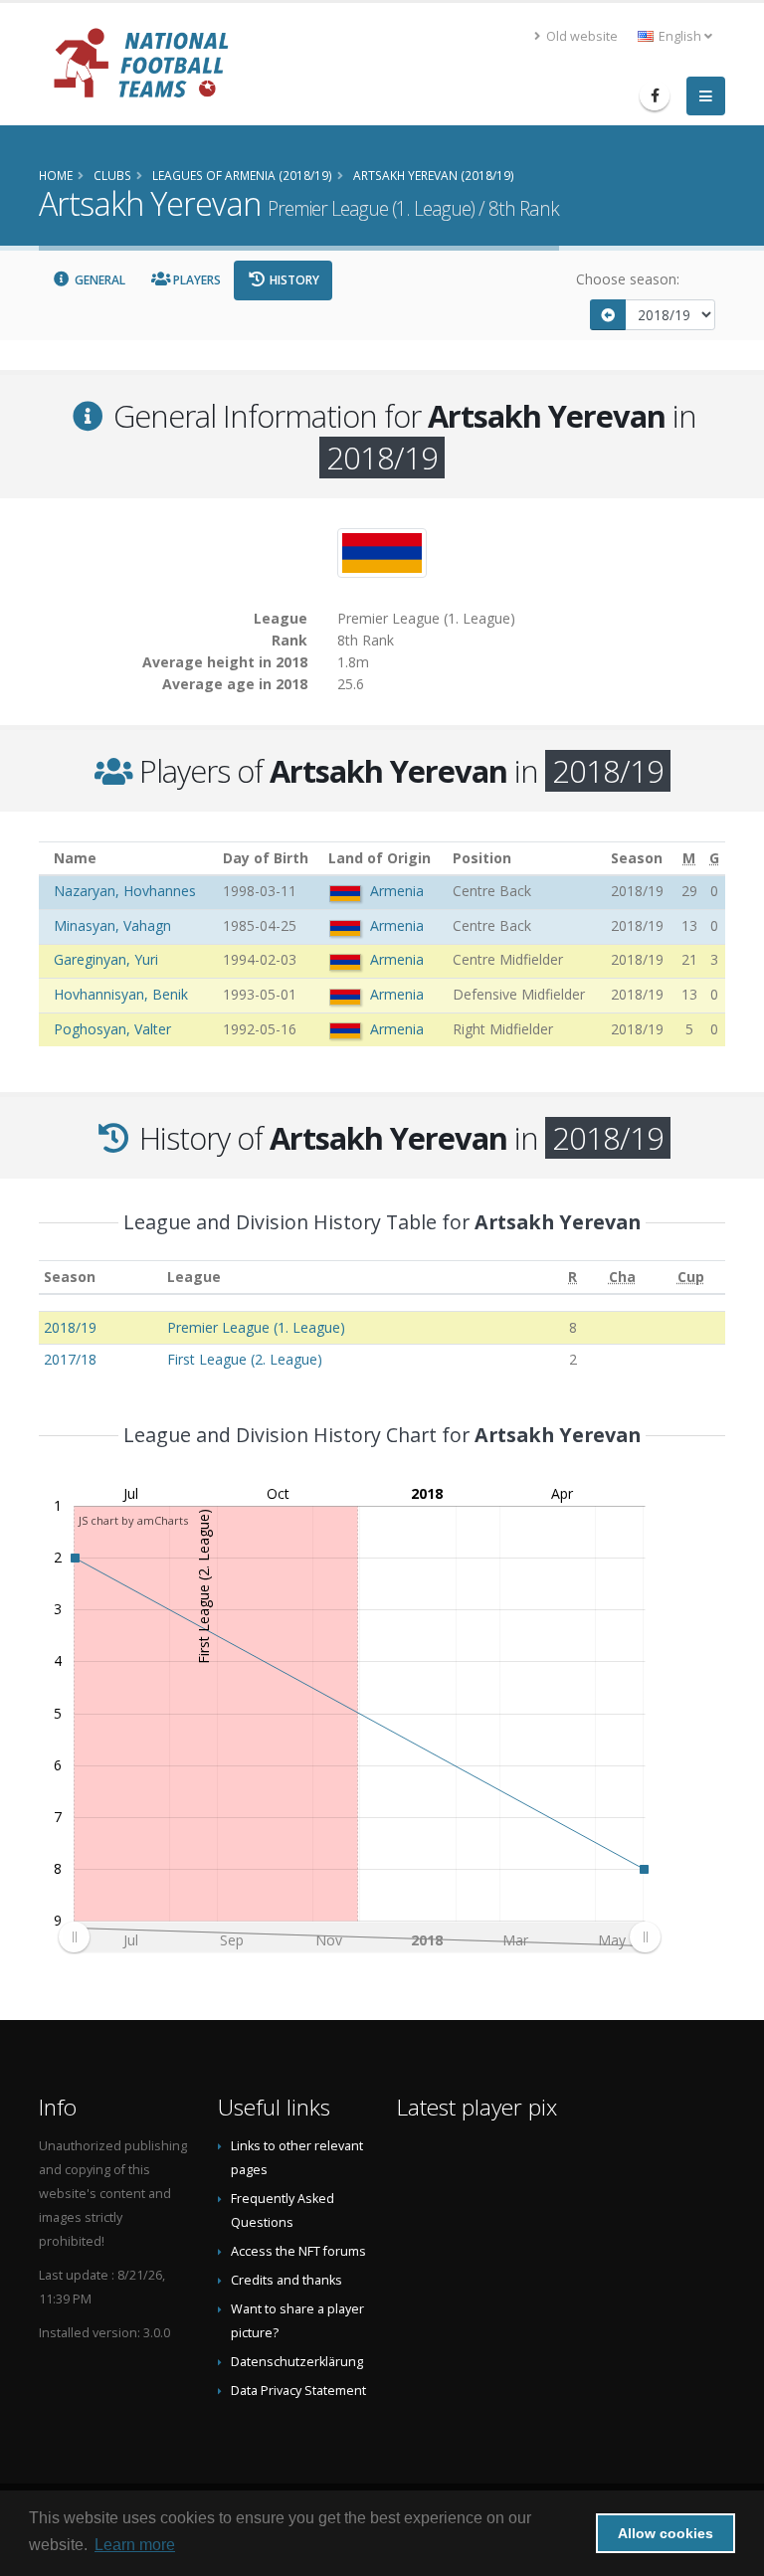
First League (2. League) (245, 1359)
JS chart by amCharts (133, 1520)
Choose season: (628, 279)
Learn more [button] (135, 2545)
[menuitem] (359, 1936)
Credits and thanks (286, 2280)
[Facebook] (655, 95)
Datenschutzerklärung (297, 2362)
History (293, 280)
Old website (580, 36)
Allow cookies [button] (666, 2533)
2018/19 (70, 1327)
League (194, 1277)
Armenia (397, 891)
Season (70, 1277)
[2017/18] (608, 315)
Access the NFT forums (298, 2251)
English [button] (680, 36)
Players (195, 280)
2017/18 (70, 1359)
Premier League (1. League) (256, 1327)
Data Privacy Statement (298, 2391)
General (98, 280)
